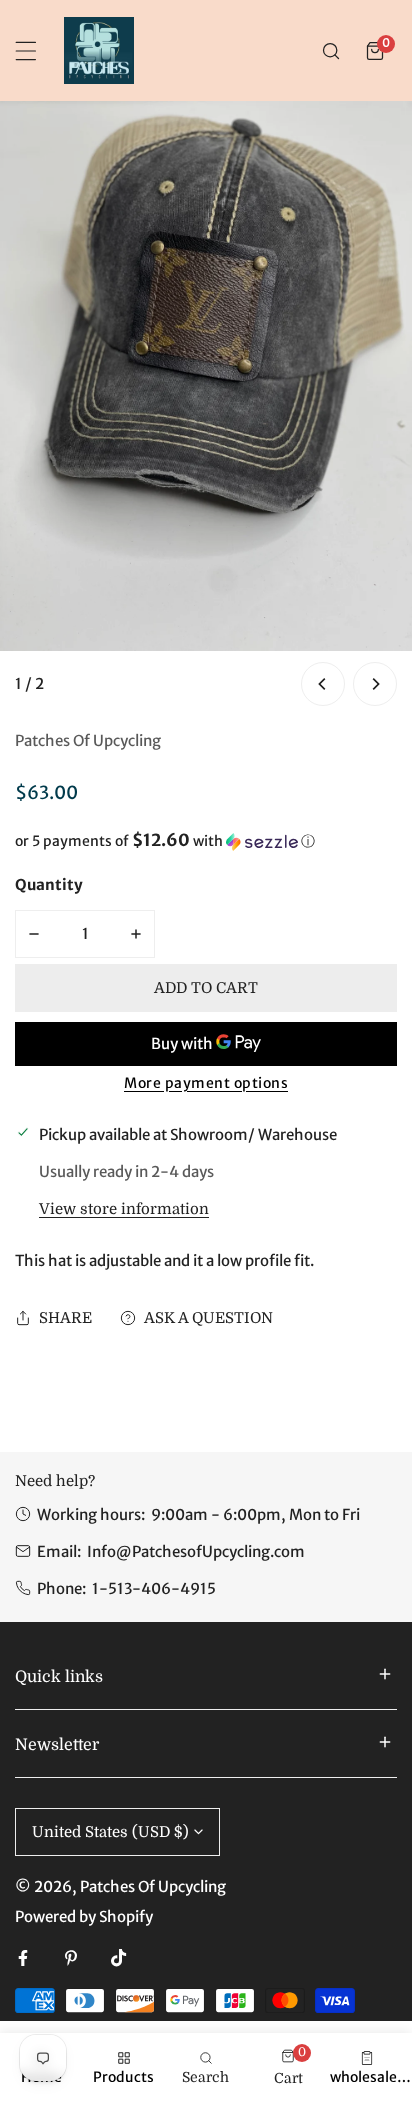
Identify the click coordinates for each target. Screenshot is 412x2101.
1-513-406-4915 (154, 1588)
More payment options (206, 1083)
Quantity (49, 884)
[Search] (331, 51)
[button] (375, 51)
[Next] (375, 684)
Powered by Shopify (84, 1916)
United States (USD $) (110, 1832)
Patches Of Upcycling (88, 740)
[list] (206, 405)
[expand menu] (26, 51)
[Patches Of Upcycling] (99, 50)
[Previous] (323, 684)
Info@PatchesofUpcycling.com (196, 1551)
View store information (124, 1209)
